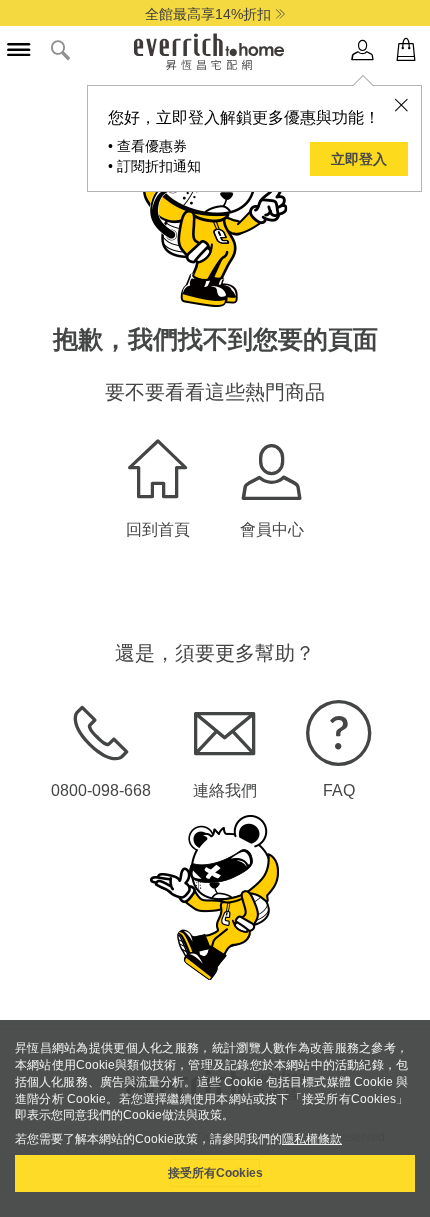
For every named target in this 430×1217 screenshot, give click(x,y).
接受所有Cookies (215, 1173)
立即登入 (359, 159)
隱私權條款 (312, 1139)
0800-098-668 (101, 790)
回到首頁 (158, 529)
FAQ (339, 790)
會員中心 (272, 529)
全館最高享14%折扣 (208, 14)
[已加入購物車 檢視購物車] (406, 50)
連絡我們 (225, 790)
